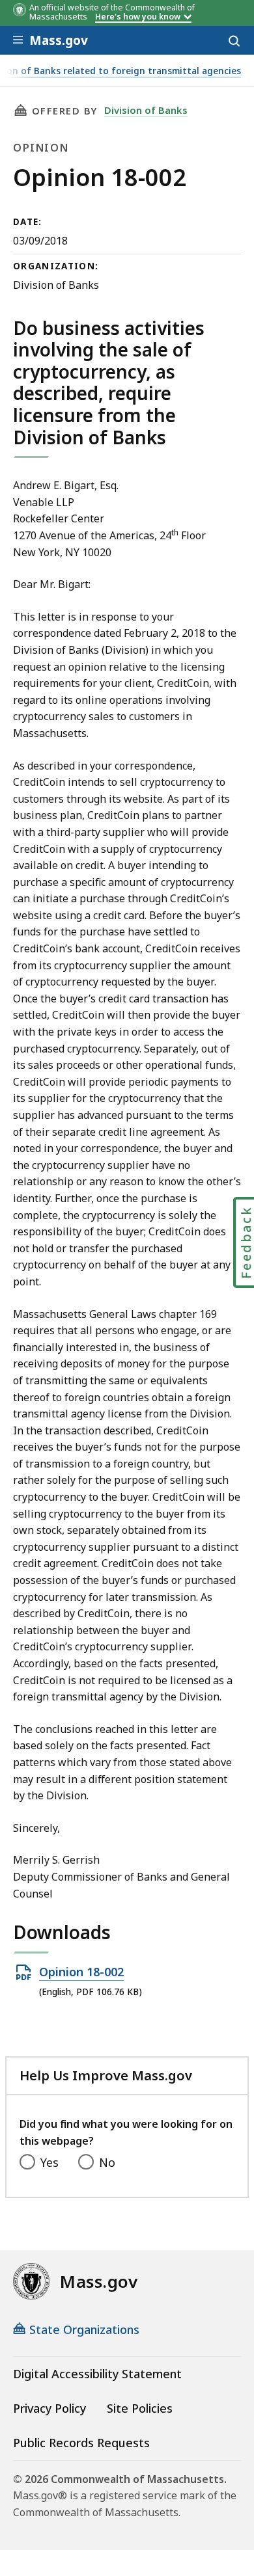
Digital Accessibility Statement (97, 2374)
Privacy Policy (49, 2408)
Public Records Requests (81, 2443)
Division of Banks (146, 110)
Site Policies (140, 2408)
